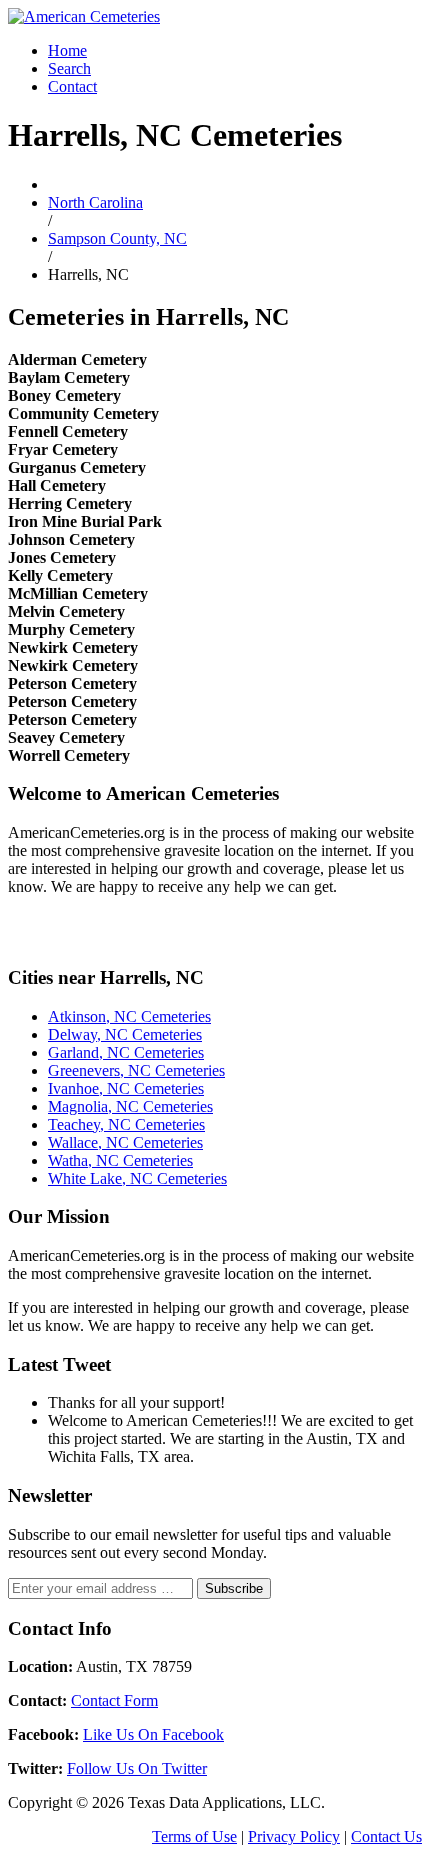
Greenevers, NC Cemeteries (136, 1070)
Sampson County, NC (117, 238)
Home (67, 50)
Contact (72, 86)
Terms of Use (194, 1836)
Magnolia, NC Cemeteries (130, 1106)
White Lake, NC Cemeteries (137, 1178)
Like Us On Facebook (153, 1734)
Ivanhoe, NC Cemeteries (126, 1088)
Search (69, 68)
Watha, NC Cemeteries (120, 1160)
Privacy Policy (294, 1836)
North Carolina (95, 202)
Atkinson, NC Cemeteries (129, 1016)
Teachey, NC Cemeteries (126, 1124)
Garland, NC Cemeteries (126, 1052)
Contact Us (386, 1836)
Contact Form (114, 1700)
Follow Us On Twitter (137, 1768)
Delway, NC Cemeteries (125, 1034)
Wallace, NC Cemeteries (125, 1142)
